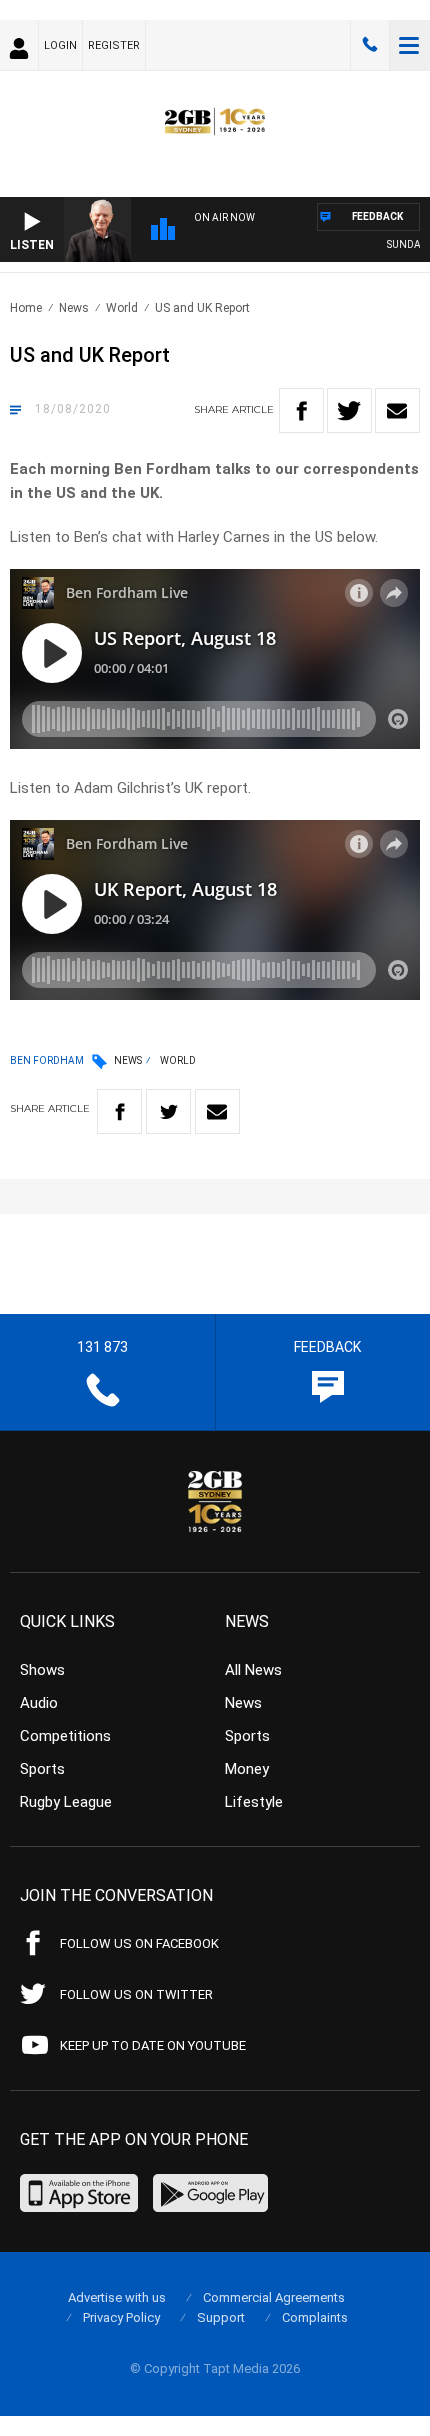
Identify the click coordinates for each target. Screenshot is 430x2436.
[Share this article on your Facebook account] (301, 410)
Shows (42, 1670)
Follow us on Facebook (139, 1943)
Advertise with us (117, 2297)
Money (247, 1769)
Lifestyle (254, 1802)
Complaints (315, 2317)
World (122, 308)
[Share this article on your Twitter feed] (349, 410)
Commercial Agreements (274, 2297)
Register (114, 45)
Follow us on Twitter (136, 1994)
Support (221, 2317)
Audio (39, 1703)
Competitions (65, 1736)
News (74, 308)
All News (253, 1670)
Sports (42, 1769)
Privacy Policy (121, 2317)
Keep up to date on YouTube (153, 2045)
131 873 (370, 45)
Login (60, 45)
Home (26, 308)
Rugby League (66, 1802)
